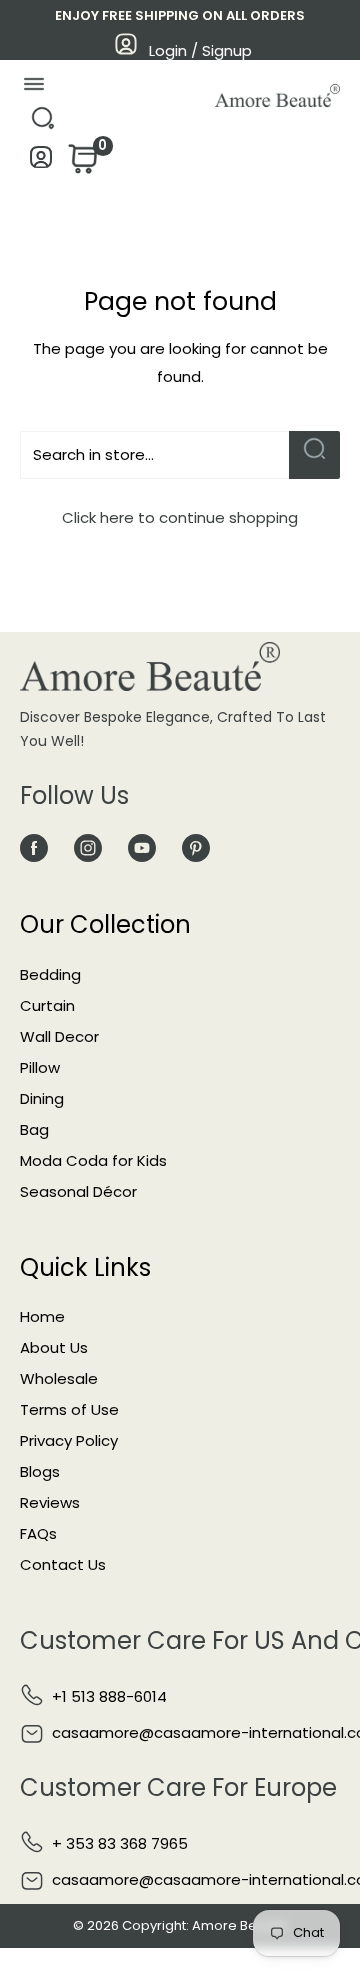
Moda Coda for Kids (93, 1160)
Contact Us (63, 1564)
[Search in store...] (314, 455)
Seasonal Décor (78, 1191)
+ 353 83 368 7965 (120, 1843)
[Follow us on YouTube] (142, 847)
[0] (81, 164)
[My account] (41, 162)
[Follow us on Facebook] (34, 847)
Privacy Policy (69, 1440)
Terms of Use (69, 1409)
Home (42, 1316)
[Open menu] (33, 88)
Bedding (50, 974)
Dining (42, 1098)
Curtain (47, 1005)
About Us (54, 1347)
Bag (34, 1129)
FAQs (38, 1533)
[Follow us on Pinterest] (196, 847)
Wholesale (59, 1378)
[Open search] (42, 123)
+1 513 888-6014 (109, 1696)
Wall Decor (59, 1036)
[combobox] (154, 455)
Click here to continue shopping (180, 517)
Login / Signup (200, 50)
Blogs (40, 1471)
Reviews (50, 1502)
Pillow (40, 1067)
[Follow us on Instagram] (88, 847)
